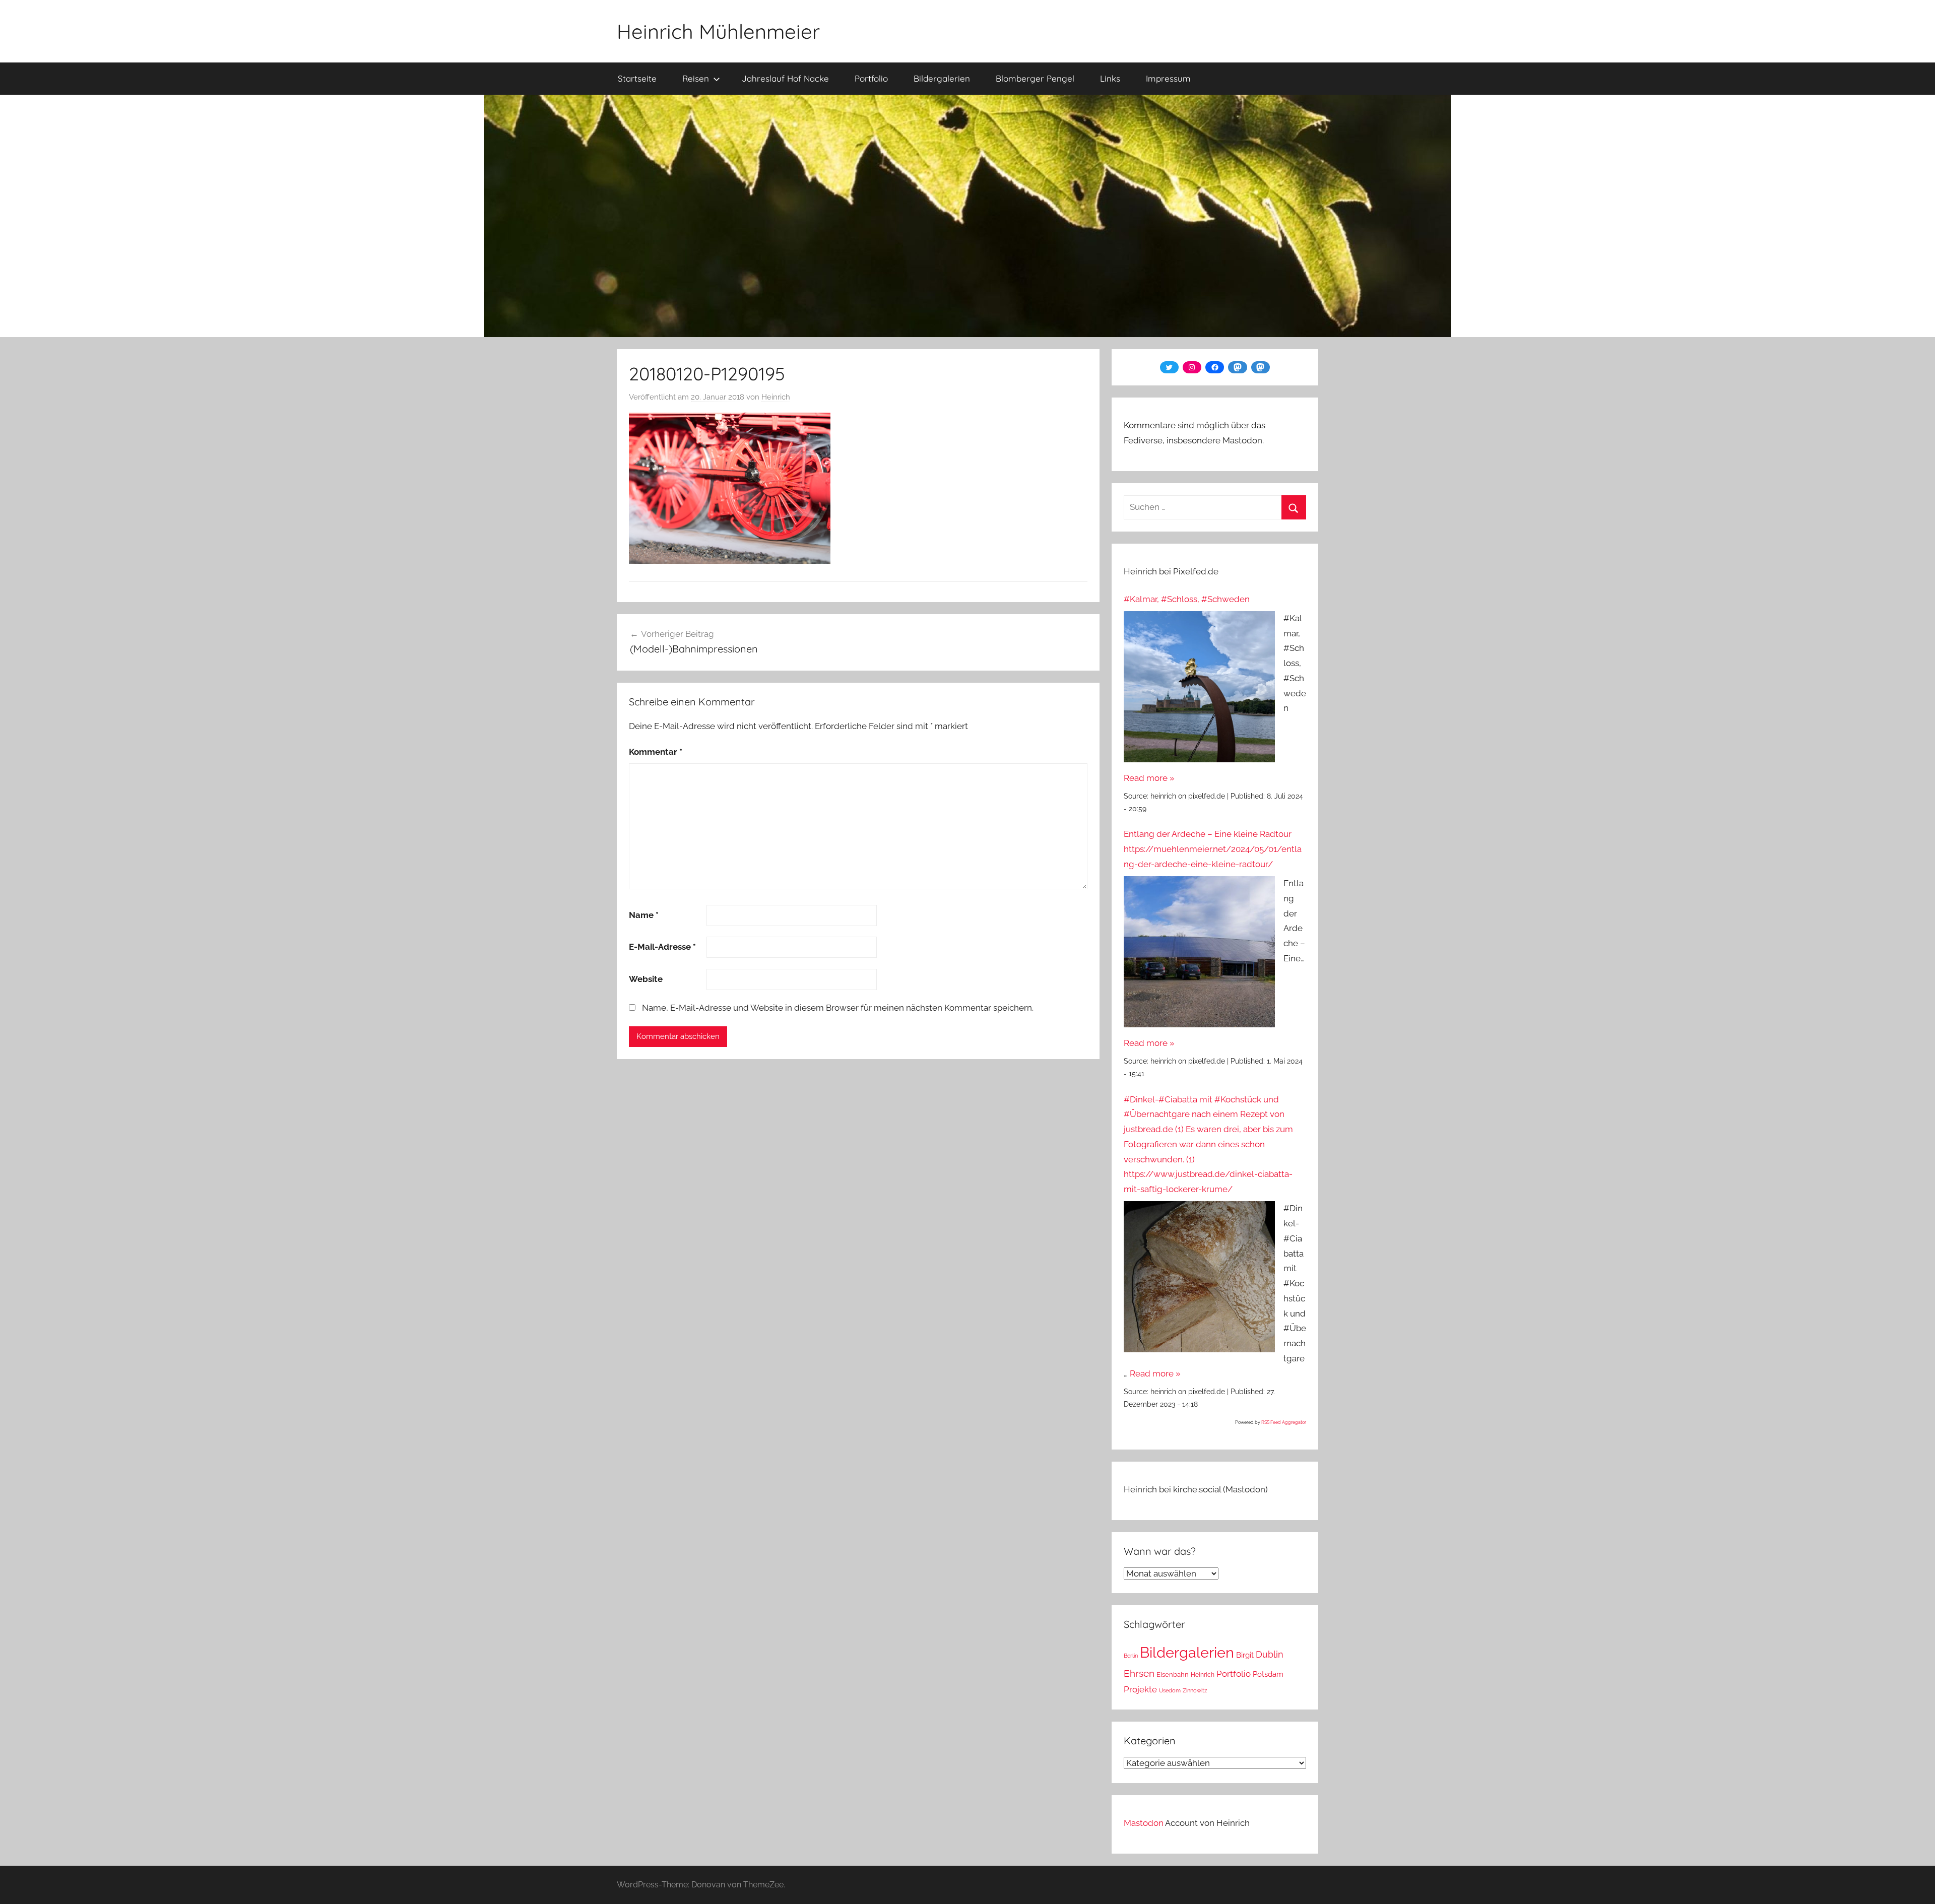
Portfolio (871, 78)
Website (646, 979)
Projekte (1140, 1689)
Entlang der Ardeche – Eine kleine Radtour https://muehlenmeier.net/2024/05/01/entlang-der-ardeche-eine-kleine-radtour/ (1213, 849)
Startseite (637, 78)
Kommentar (656, 752)
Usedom (1170, 1690)
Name (644, 915)
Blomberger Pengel (1035, 78)
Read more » (1149, 778)
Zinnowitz (1195, 1690)
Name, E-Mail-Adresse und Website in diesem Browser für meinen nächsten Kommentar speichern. (838, 1008)
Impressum (1168, 78)
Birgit (1245, 1655)
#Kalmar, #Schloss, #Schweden (1187, 599)
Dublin (1270, 1654)
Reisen (696, 78)
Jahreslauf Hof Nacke (785, 78)
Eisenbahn (1173, 1675)
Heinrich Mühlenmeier (718, 31)
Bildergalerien (942, 78)
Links (1110, 78)
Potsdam (1268, 1674)
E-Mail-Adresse (662, 947)
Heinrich (776, 397)
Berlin (1131, 1656)
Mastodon (1144, 1823)
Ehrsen (1139, 1673)
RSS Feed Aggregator (1284, 1422)
